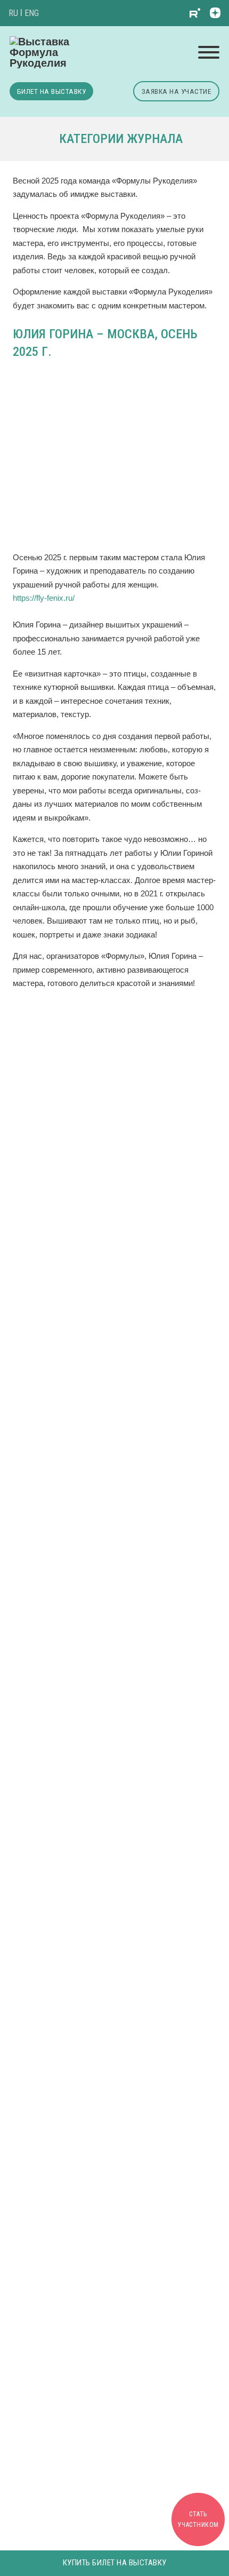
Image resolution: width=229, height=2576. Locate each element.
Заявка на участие (177, 91)
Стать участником (198, 2519)
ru (13, 13)
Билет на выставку (52, 91)
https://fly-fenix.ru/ (44, 598)
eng (32, 13)
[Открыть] (209, 52)
